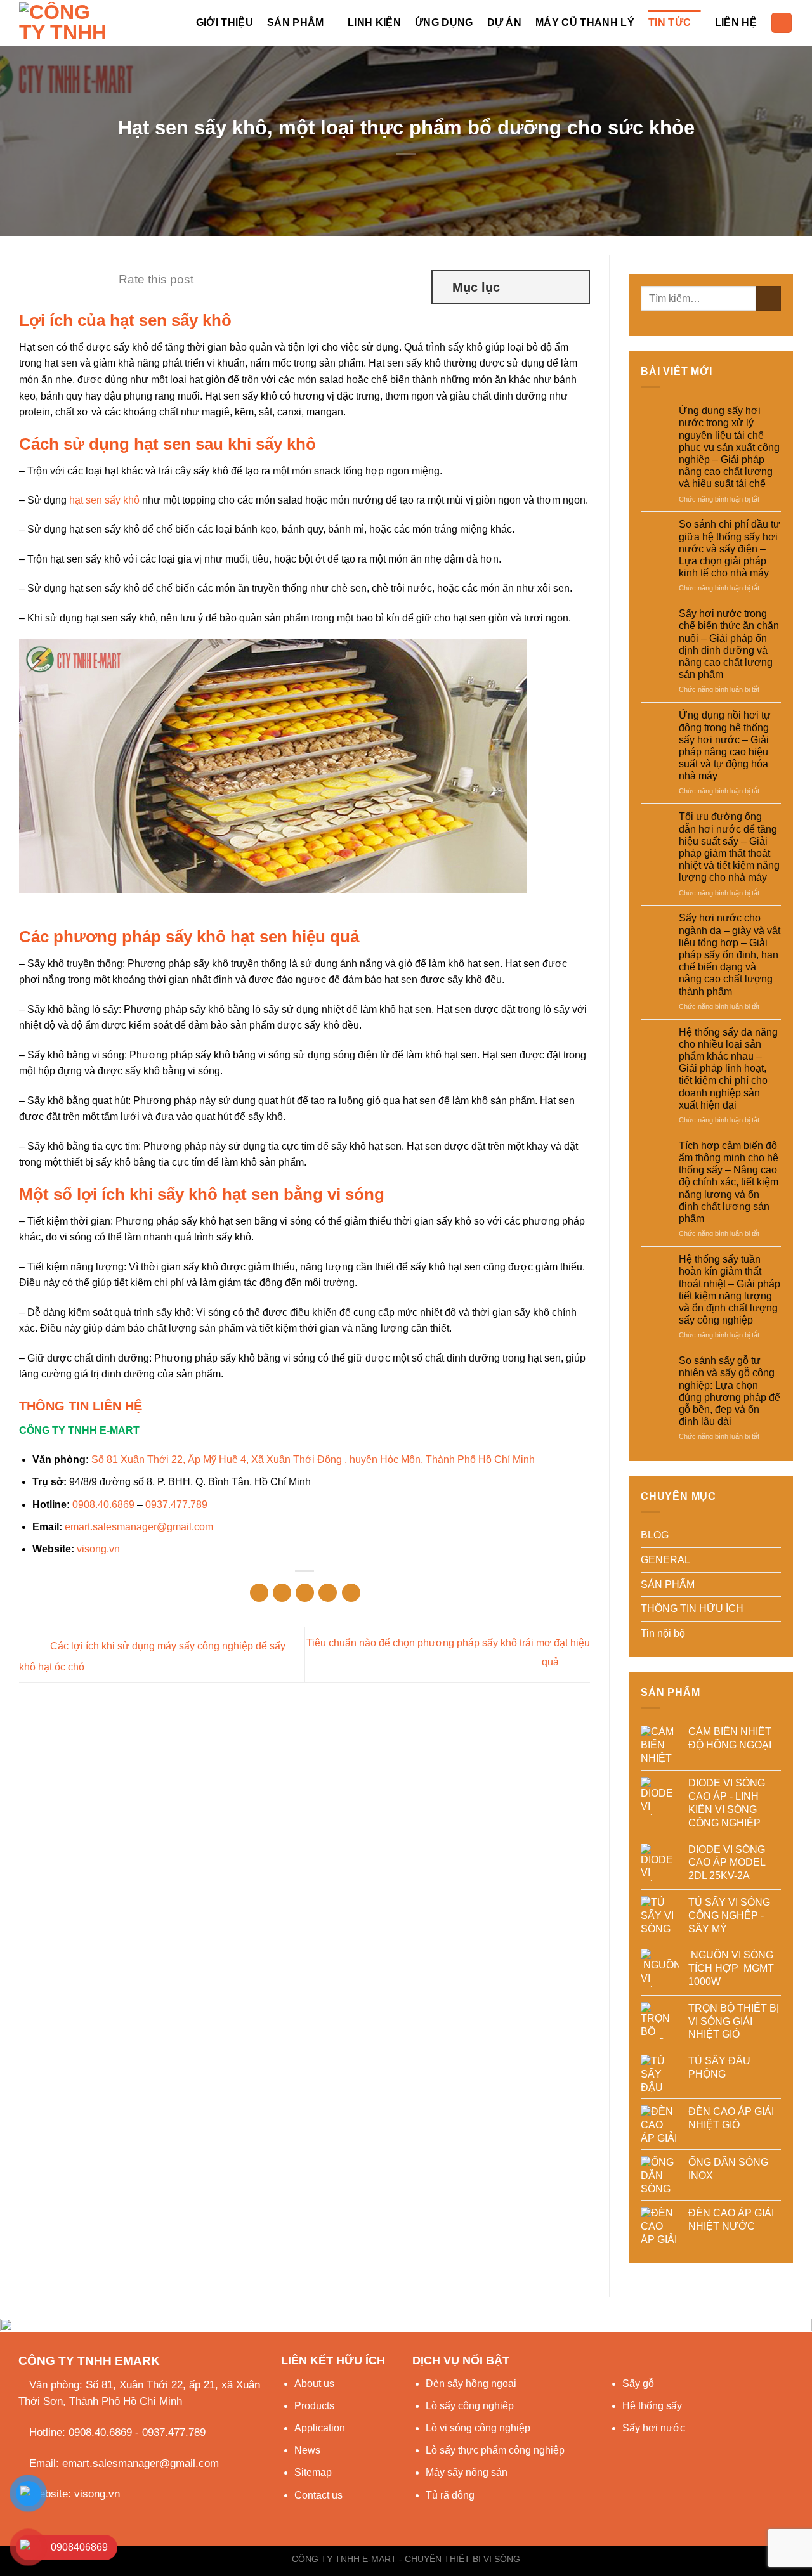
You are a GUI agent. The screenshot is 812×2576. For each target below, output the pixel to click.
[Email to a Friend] (305, 1593)
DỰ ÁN (505, 23)
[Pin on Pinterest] (328, 1593)
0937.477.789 (176, 1505)
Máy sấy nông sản (467, 2472)
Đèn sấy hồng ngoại (471, 2384)
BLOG (655, 1535)
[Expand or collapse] (574, 287)
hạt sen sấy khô (104, 500)
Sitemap (313, 2472)
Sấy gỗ (638, 2384)
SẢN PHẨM (296, 23)
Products (314, 2406)
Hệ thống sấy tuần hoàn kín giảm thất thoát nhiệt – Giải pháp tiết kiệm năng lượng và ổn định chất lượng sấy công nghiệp (730, 1290)
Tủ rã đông (450, 2495)
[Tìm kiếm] (782, 23)
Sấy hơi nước (654, 2428)
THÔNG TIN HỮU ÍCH (692, 1609)
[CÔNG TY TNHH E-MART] (68, 23)
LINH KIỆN (374, 23)
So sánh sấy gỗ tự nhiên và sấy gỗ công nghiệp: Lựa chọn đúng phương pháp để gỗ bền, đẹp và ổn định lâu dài (730, 1391)
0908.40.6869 (103, 1505)
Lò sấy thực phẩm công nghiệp (495, 2450)
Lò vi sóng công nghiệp (478, 2428)
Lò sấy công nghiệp (470, 2406)
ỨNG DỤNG (444, 23)
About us (314, 2384)
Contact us (318, 2495)
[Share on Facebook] (259, 1593)
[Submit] (769, 298)
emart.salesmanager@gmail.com (139, 1527)
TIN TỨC (670, 23)
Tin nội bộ (663, 1633)
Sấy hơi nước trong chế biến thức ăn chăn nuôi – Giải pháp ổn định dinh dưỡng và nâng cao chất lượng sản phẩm (729, 644)
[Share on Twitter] (282, 1593)
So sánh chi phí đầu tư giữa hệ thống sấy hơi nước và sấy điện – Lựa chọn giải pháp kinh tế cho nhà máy (730, 549)
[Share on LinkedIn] (351, 1593)
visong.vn (98, 1549)
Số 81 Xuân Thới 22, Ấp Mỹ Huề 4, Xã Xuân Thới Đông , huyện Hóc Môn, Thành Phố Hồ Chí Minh (313, 1460)
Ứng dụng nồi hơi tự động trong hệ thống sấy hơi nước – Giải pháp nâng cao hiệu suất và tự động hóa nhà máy (725, 745)
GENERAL (665, 1560)
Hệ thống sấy (652, 2406)
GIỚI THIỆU (225, 23)
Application (320, 2428)
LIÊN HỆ (736, 23)
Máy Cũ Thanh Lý (585, 23)
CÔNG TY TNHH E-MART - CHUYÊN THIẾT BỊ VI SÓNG (406, 2559)
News (307, 2450)
